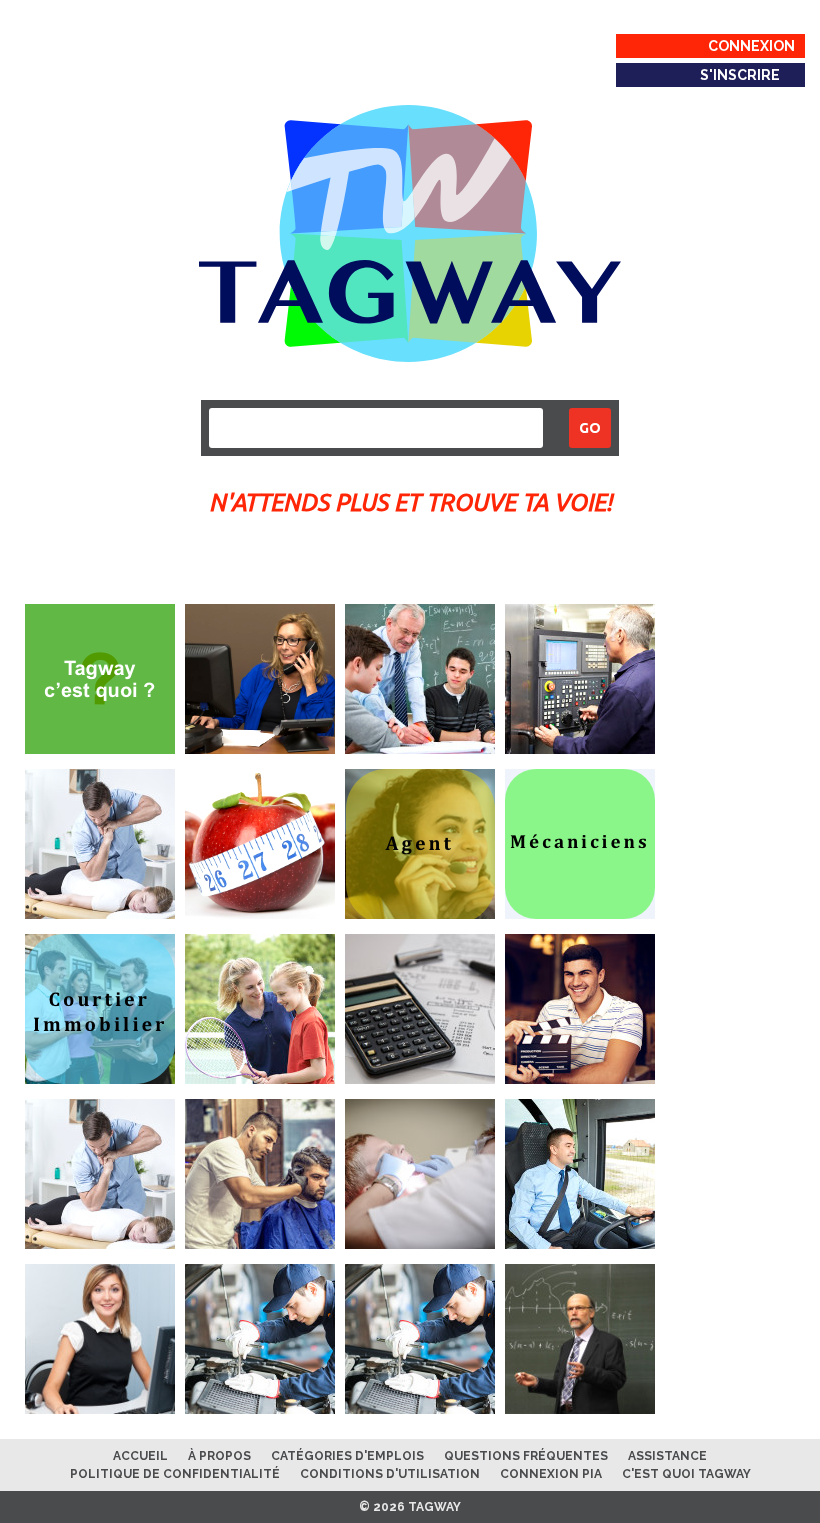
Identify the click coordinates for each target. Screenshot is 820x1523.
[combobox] (376, 428)
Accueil (140, 1456)
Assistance (667, 1456)
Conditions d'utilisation (390, 1474)
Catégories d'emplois (347, 1456)
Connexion (751, 46)
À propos (219, 1456)
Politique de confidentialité (175, 1474)
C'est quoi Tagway (686, 1474)
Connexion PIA (551, 1474)
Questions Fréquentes (526, 1456)
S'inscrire (740, 75)
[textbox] (221, 426)
